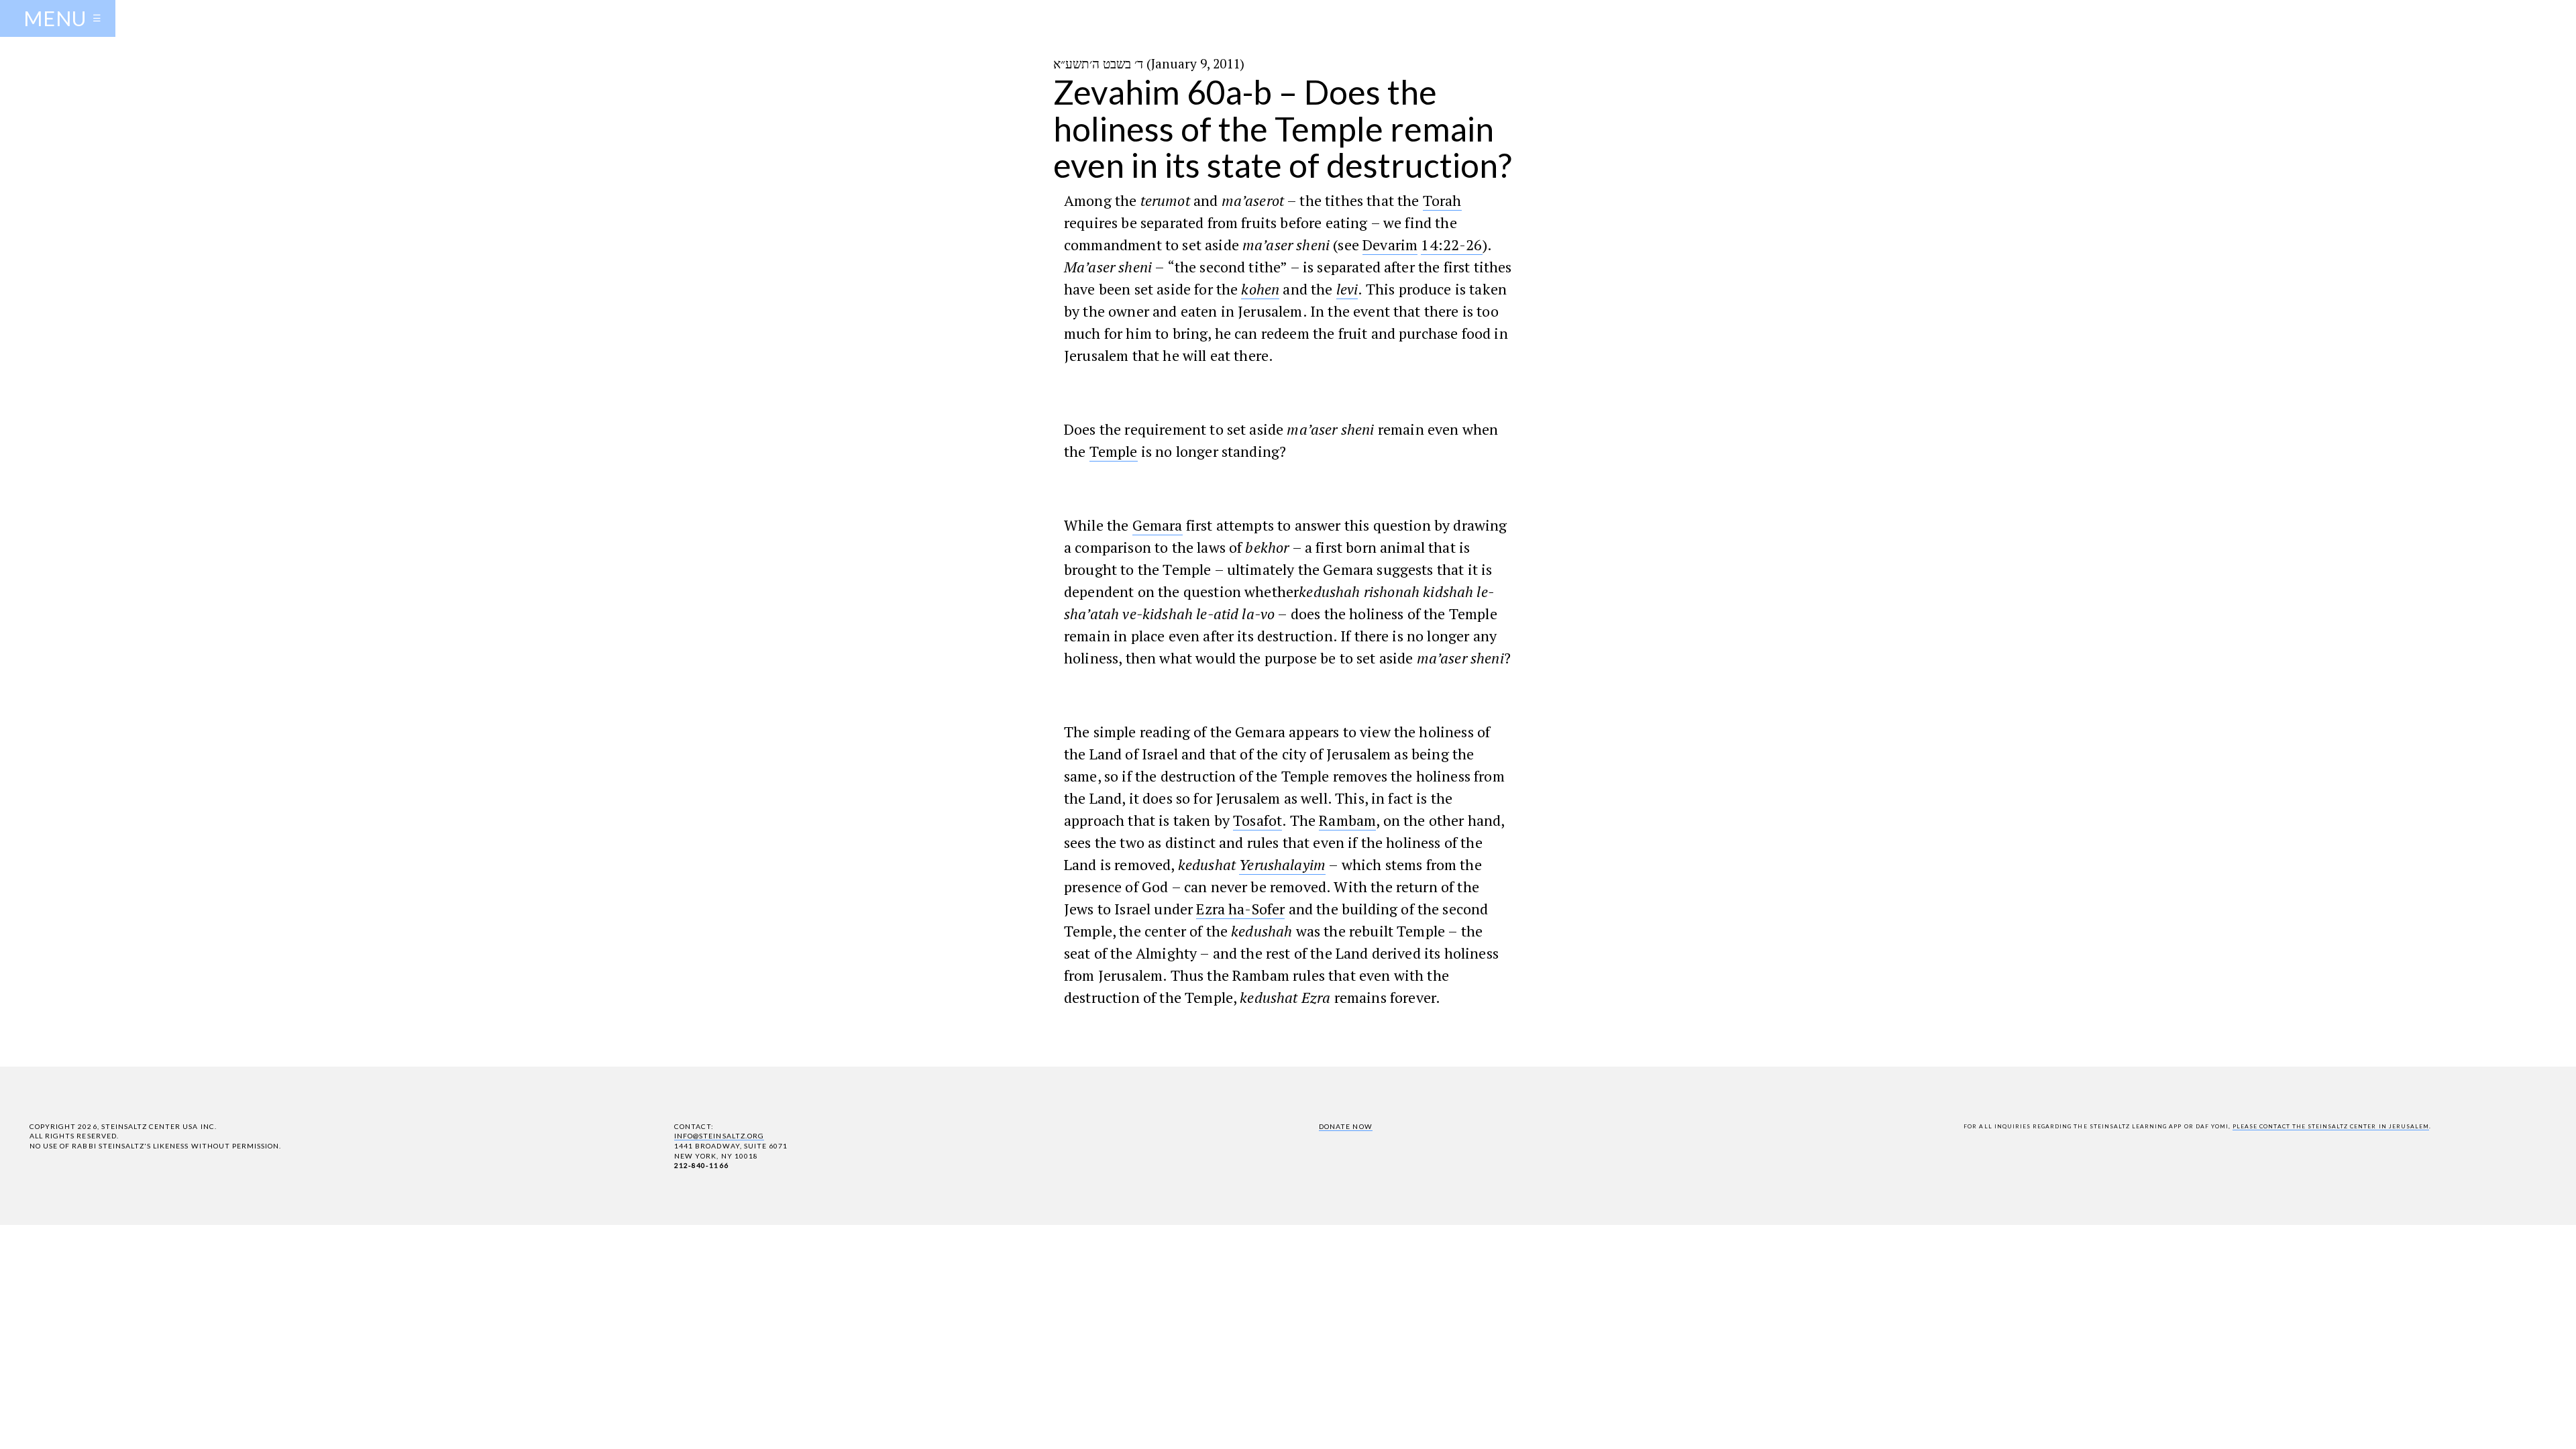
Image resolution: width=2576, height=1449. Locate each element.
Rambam (1347, 820)
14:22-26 (1451, 245)
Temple (1114, 451)
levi (1347, 289)
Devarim (1390, 245)
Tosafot (1257, 820)
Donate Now (1345, 1126)
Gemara (1158, 525)
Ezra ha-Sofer (1240, 909)
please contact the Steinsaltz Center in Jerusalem (2331, 1126)
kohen (1260, 289)
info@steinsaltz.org (719, 1136)
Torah (1442, 200)
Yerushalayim (1282, 864)
